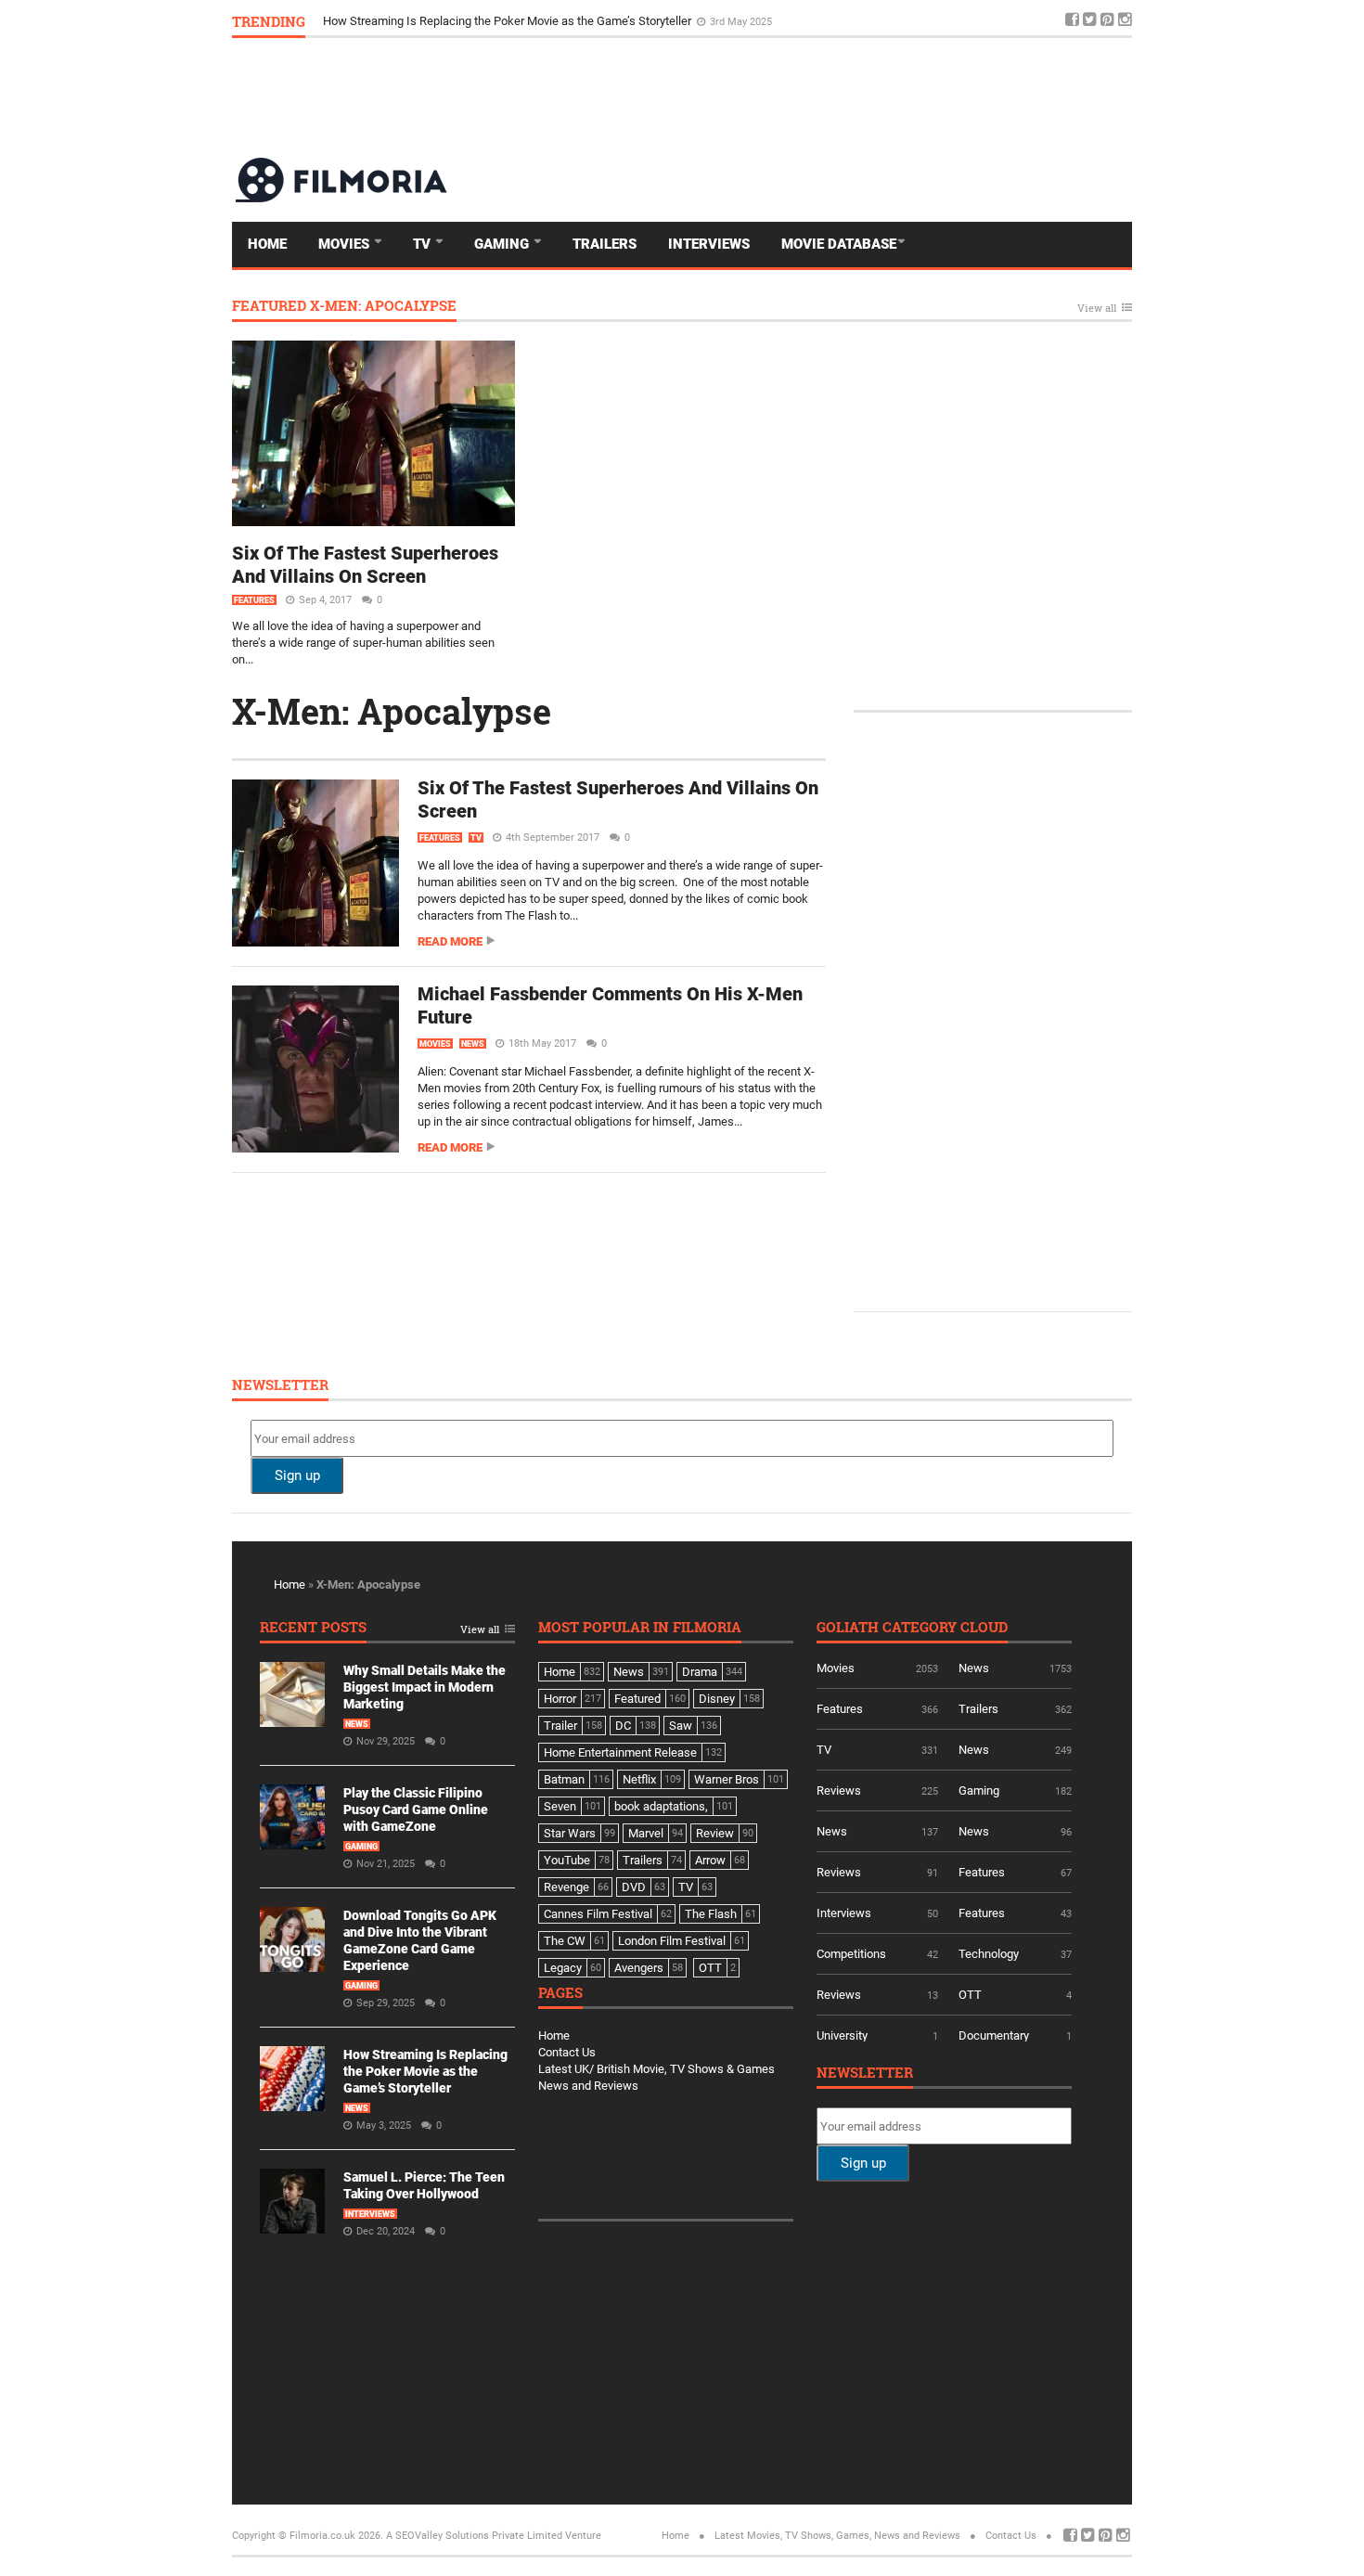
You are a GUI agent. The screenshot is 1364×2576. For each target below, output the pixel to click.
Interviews (709, 244)
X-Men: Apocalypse (392, 711)
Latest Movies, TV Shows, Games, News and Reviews (837, 2536)
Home (267, 244)
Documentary (994, 2035)
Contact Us (567, 2052)
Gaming (503, 244)
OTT (970, 1995)
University (842, 2035)
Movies (346, 244)
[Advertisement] (794, 97)
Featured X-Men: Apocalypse (344, 307)
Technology (989, 1954)
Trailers (605, 244)
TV (424, 244)
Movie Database (839, 244)
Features (254, 600)
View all (1097, 309)
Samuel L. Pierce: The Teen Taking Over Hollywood (457, 21)
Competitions (851, 1954)
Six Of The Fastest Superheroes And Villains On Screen (365, 565)
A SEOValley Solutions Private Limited (474, 2536)
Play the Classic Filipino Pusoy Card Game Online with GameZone (416, 1810)
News (473, 1044)
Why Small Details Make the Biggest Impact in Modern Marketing (425, 1687)
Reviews (839, 1790)
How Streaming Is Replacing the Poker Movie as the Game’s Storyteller (425, 2071)
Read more (450, 941)
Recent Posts (313, 1628)
